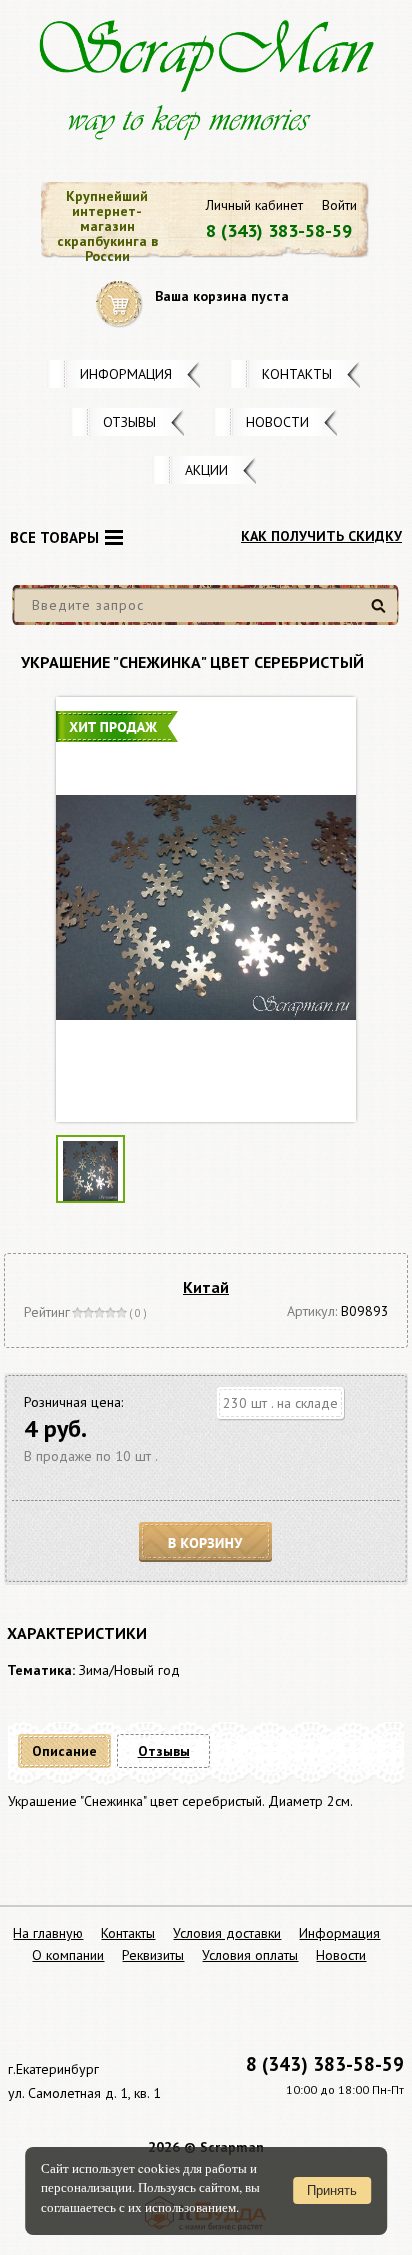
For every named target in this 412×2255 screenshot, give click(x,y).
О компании (68, 1955)
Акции (206, 470)
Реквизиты (153, 1955)
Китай (206, 1287)
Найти (381, 613)
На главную (48, 1933)
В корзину (206, 1542)
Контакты (297, 374)
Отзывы (129, 422)
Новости (277, 422)
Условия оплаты (250, 1955)
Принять (332, 2190)
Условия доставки (227, 1933)
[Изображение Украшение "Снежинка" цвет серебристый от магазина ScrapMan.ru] (206, 909)
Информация (126, 374)
